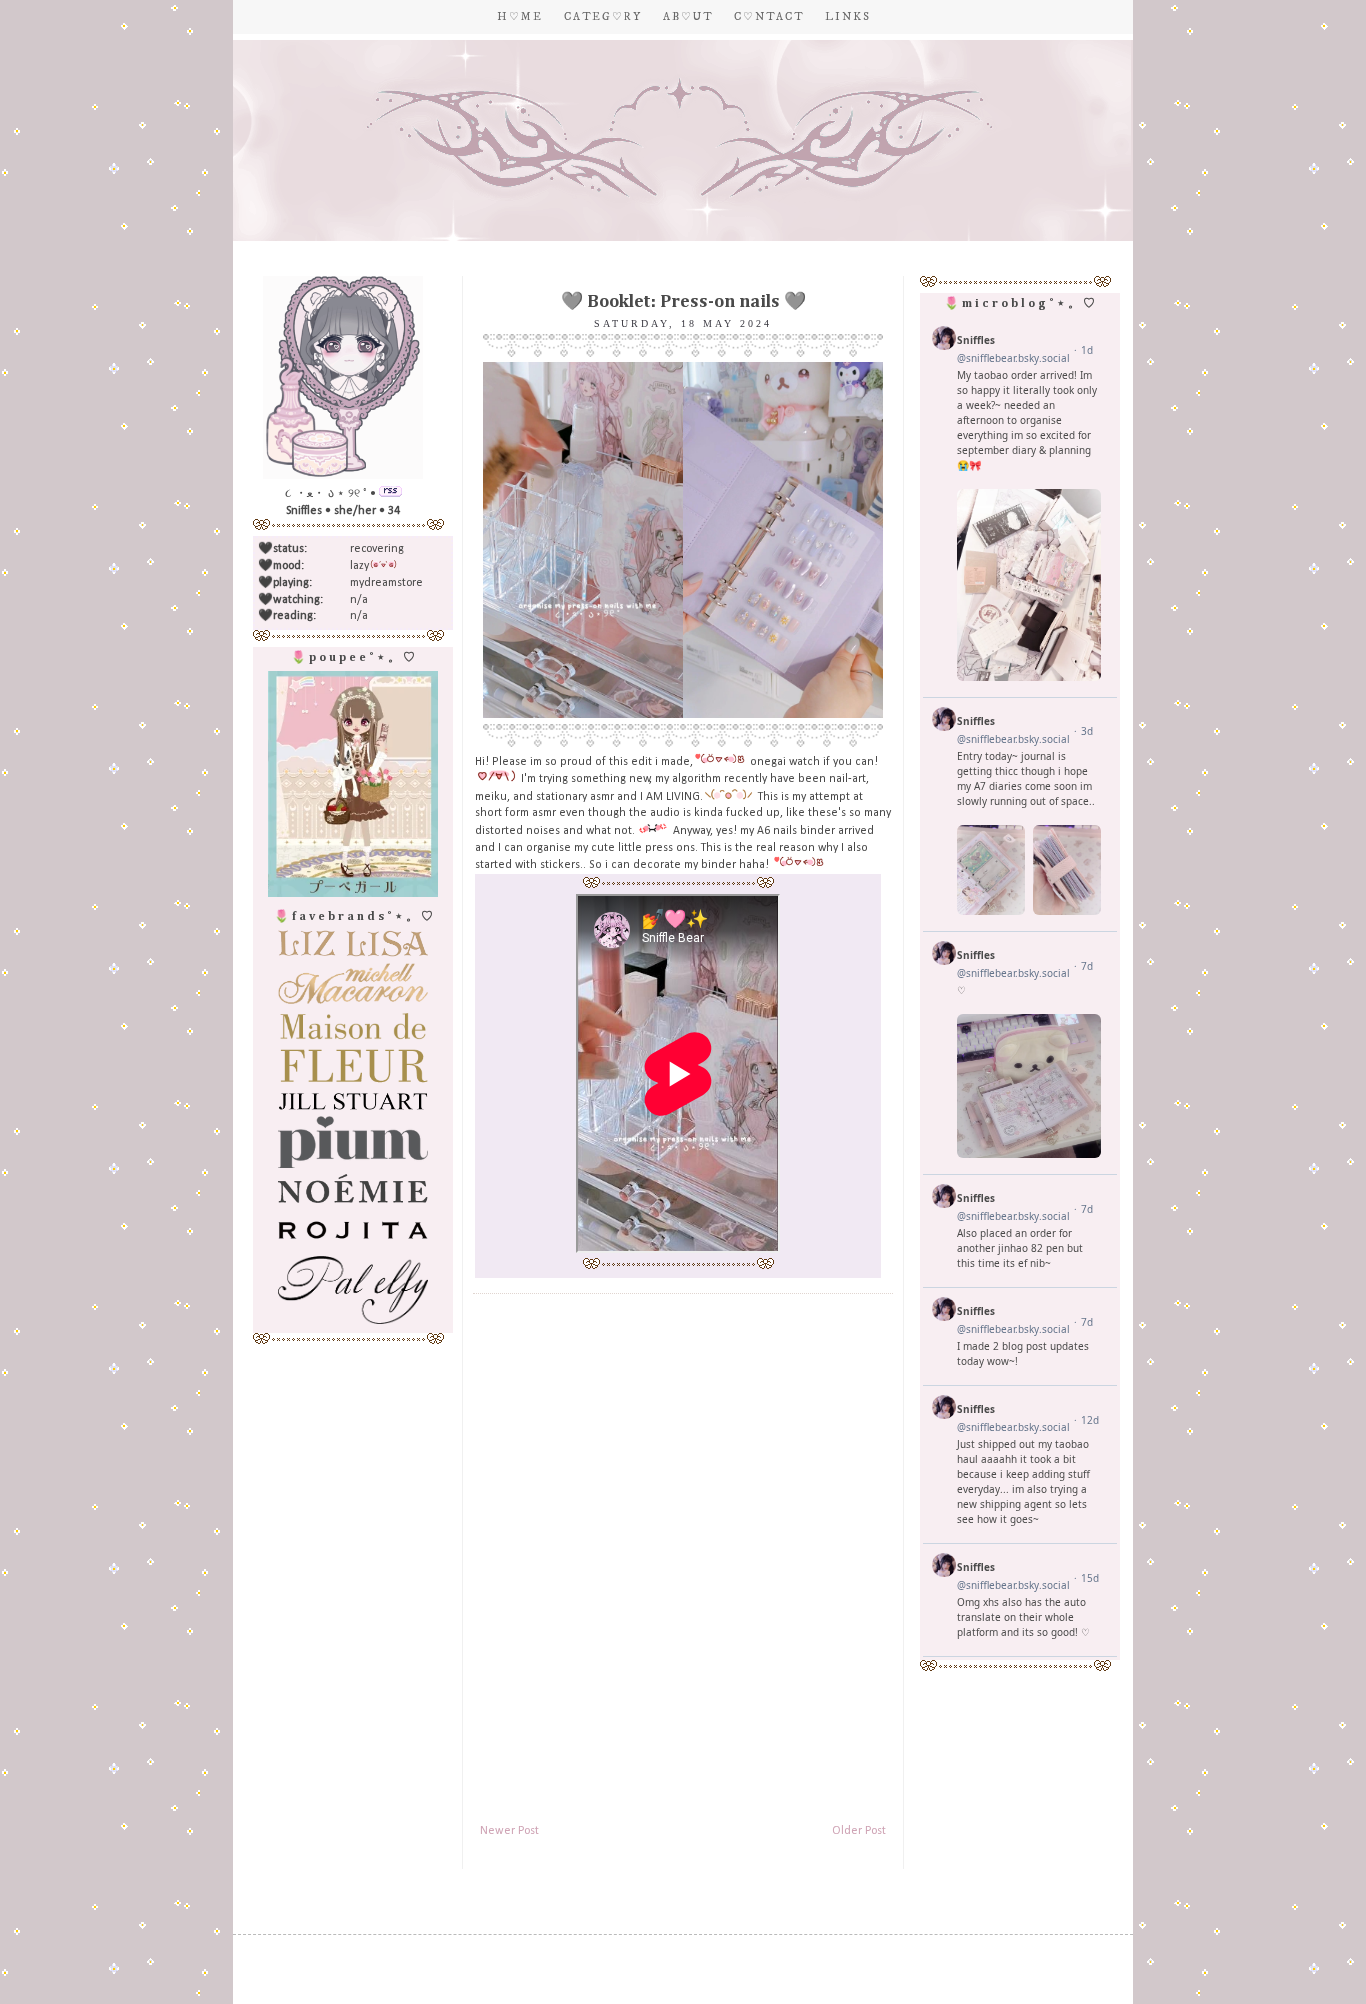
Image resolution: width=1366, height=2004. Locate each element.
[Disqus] (683, 1554)
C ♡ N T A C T (768, 17)
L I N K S (847, 17)
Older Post (859, 1831)
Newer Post (509, 1831)
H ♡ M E (519, 17)
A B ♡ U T (687, 17)
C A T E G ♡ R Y (602, 17)
